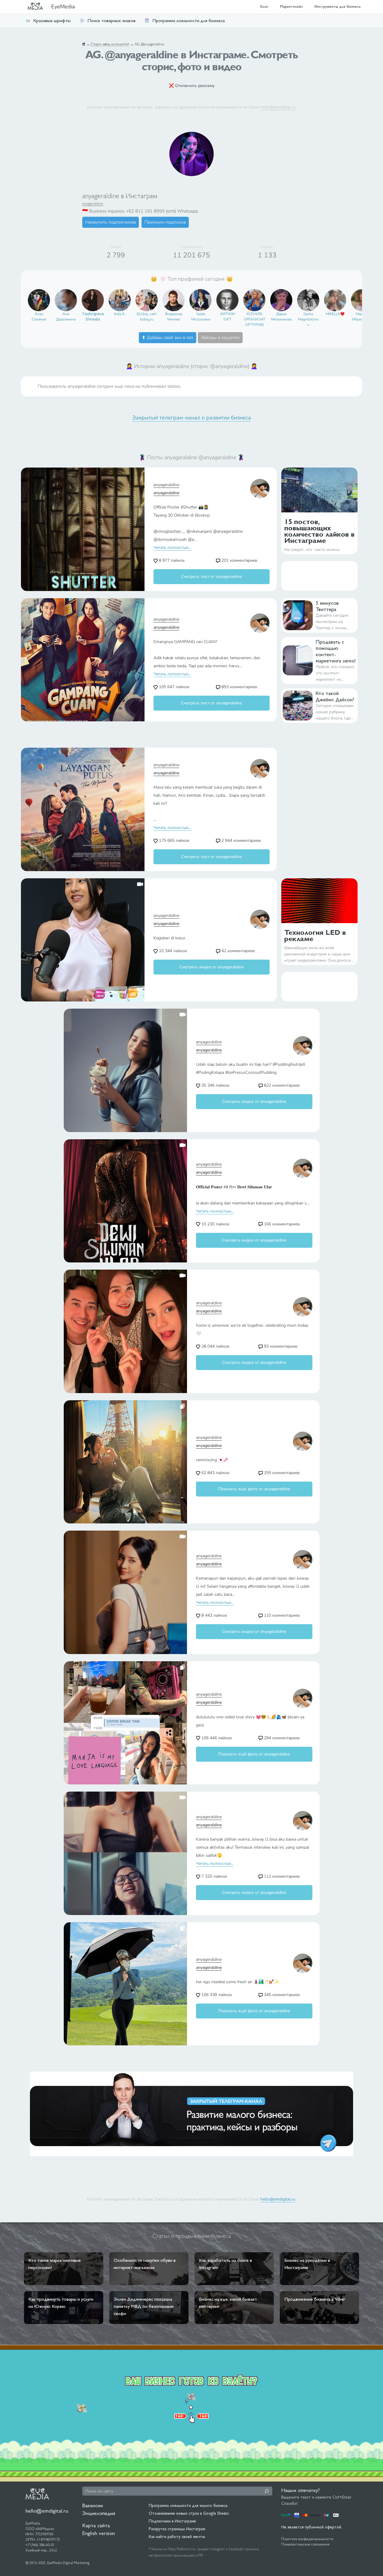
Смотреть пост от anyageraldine (211, 577)
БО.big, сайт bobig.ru (147, 317)
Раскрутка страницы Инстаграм (177, 2529)
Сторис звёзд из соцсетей (110, 44)
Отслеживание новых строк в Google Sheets (189, 2513)
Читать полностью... (172, 548)
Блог (264, 6)
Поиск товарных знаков (111, 20)
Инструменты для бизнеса (338, 6)
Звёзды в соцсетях (220, 338)
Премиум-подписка (165, 222)
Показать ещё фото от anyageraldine (254, 1489)
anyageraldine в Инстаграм (120, 196)
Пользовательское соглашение (305, 2544)
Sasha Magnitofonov (308, 319)
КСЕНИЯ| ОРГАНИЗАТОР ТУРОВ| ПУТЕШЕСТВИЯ (254, 320)
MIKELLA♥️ (335, 314)
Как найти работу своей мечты (177, 2537)
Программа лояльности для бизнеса (189, 20)
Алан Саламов (39, 317)
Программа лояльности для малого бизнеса (188, 2505)
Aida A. (120, 314)
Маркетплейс (291, 6)
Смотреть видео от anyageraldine (212, 967)
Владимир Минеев (174, 317)
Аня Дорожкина (66, 317)
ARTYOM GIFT (228, 317)
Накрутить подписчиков (111, 222)
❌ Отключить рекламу (192, 86)
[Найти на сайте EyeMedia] (267, 2491)
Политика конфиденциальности (307, 2539)
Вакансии (93, 2505)
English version (99, 2533)
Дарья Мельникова (281, 317)
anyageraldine (93, 203)
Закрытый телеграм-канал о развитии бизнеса (192, 418)
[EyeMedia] (37, 2493)
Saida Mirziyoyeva (201, 317)
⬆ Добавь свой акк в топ (168, 338)
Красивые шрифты (52, 20)
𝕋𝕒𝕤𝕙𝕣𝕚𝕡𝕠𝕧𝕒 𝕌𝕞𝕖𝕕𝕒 (93, 317)
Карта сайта (96, 2525)
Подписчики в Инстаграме (172, 2521)
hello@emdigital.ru (278, 107)
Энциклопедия (99, 2513)
